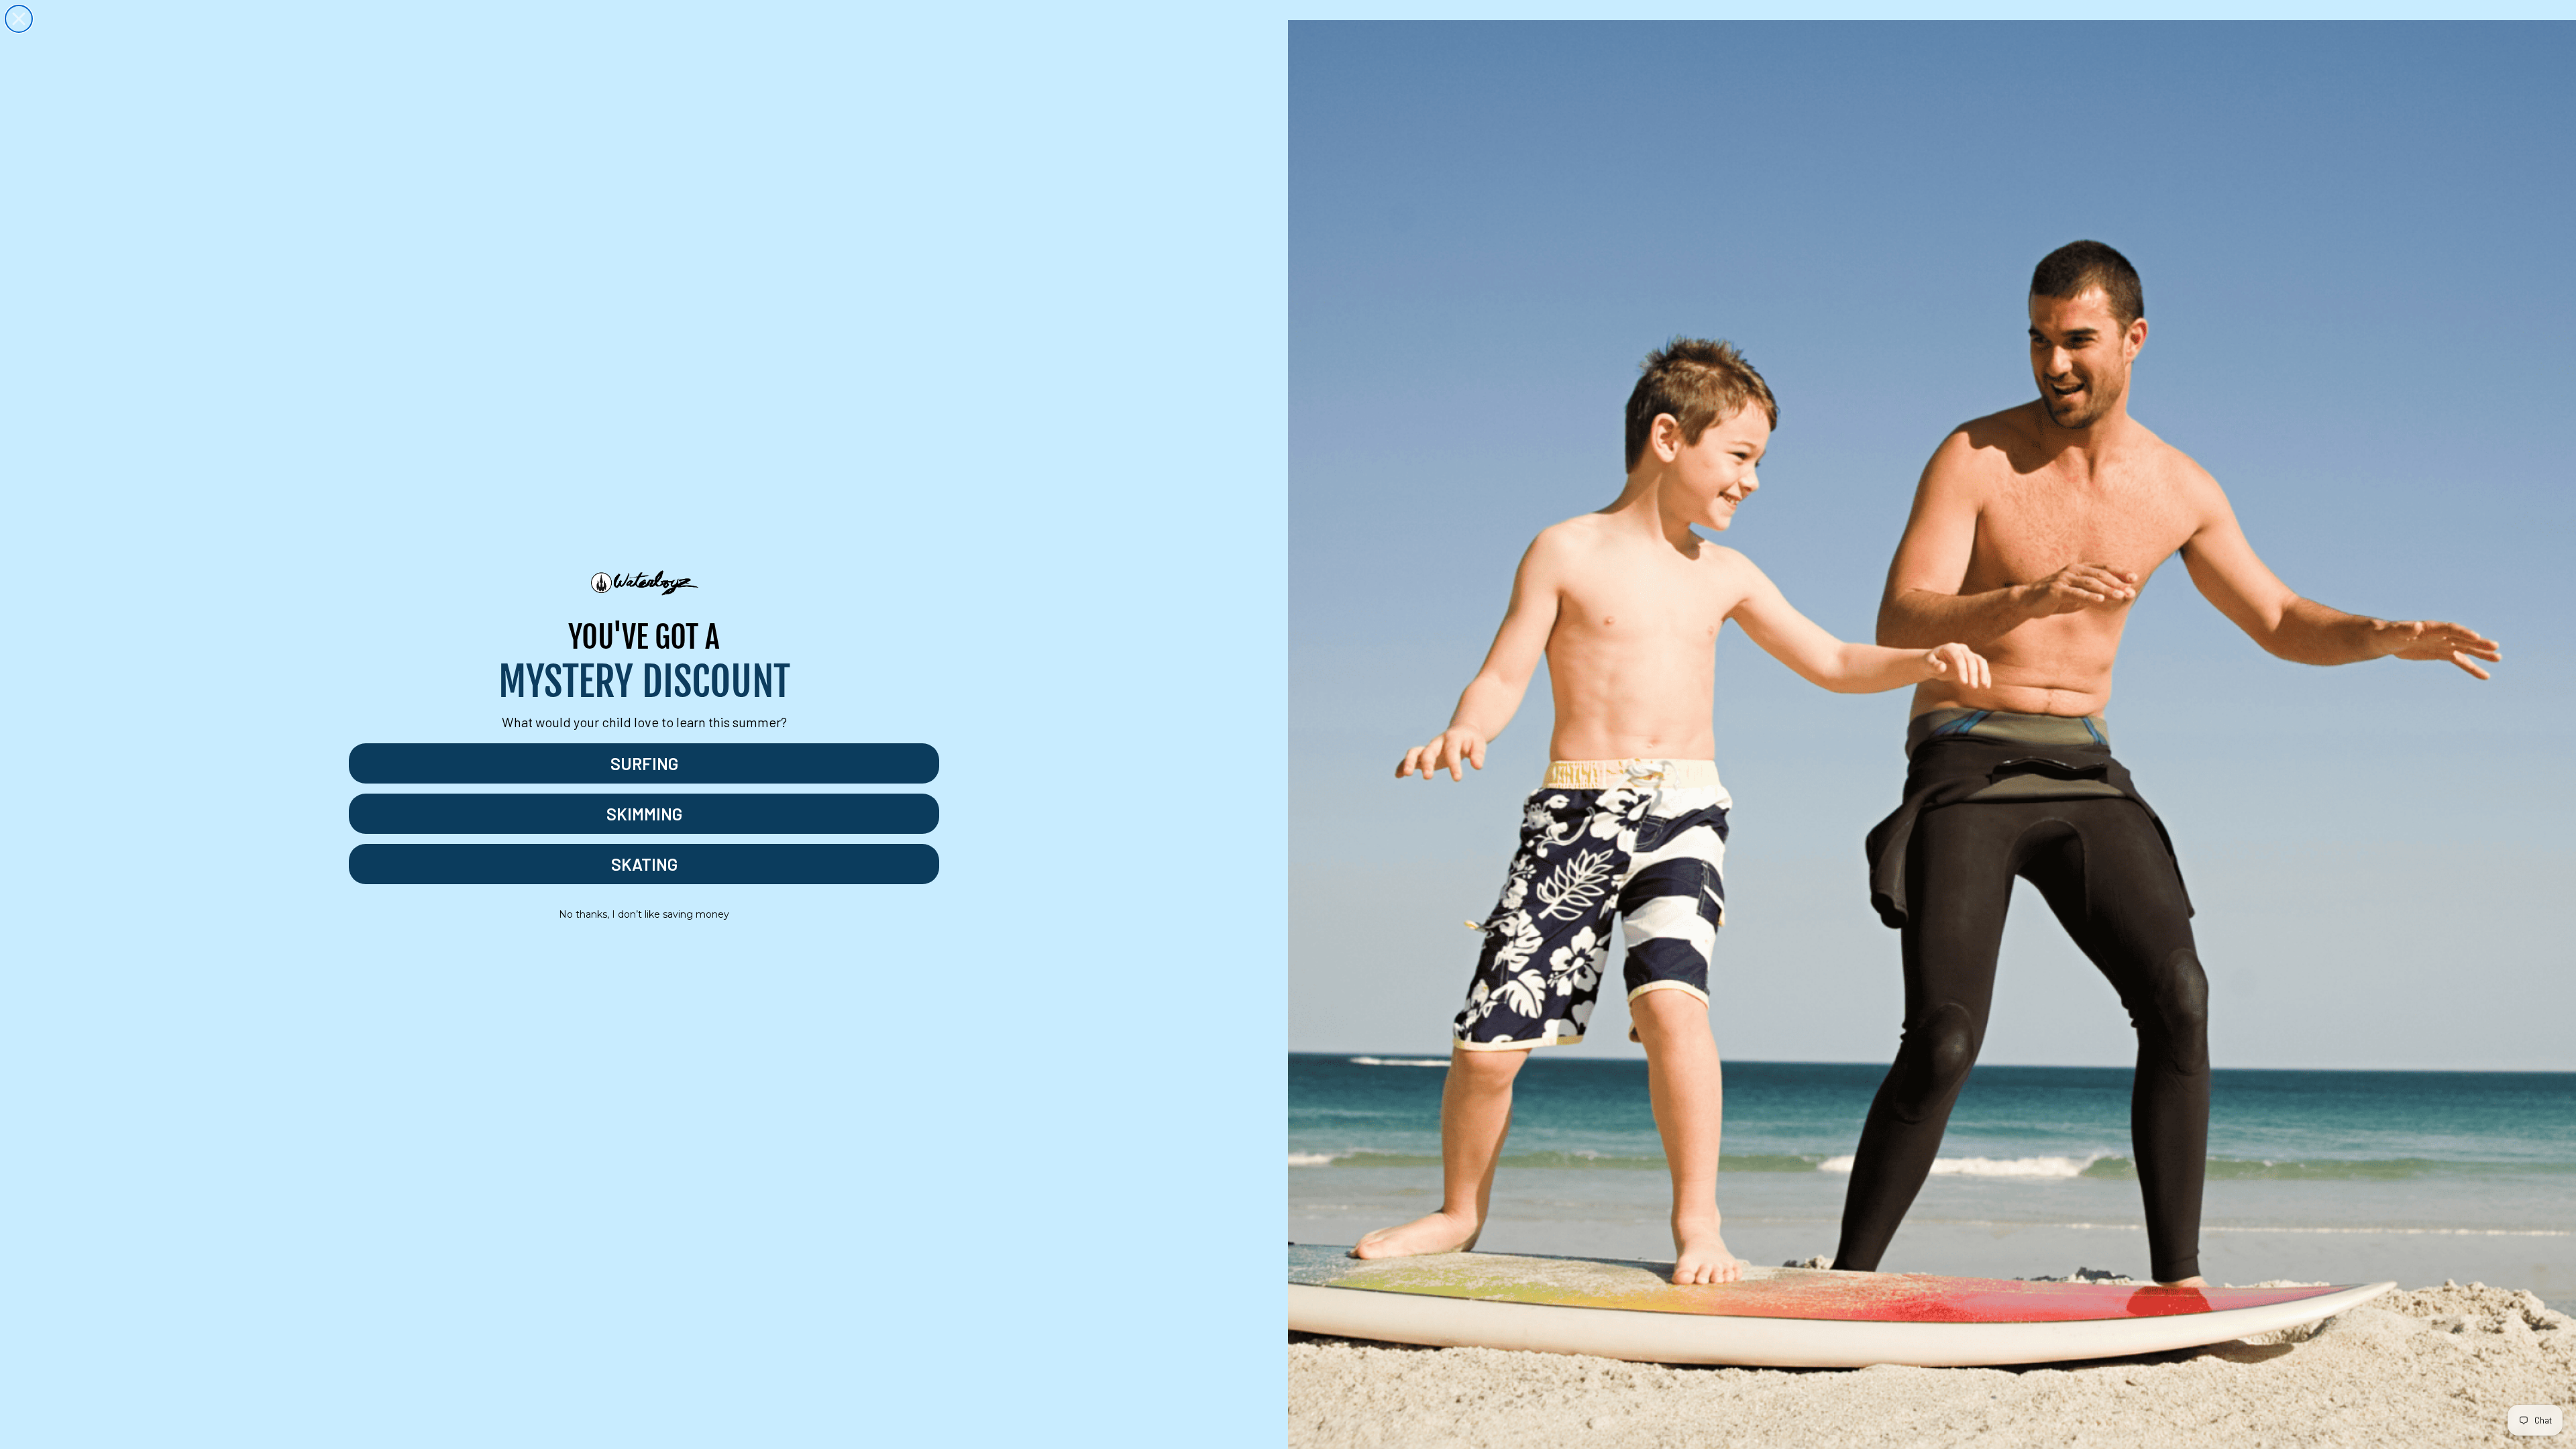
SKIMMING (644, 814)
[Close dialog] (19, 19)
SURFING (644, 763)
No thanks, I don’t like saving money (644, 914)
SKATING (644, 864)
